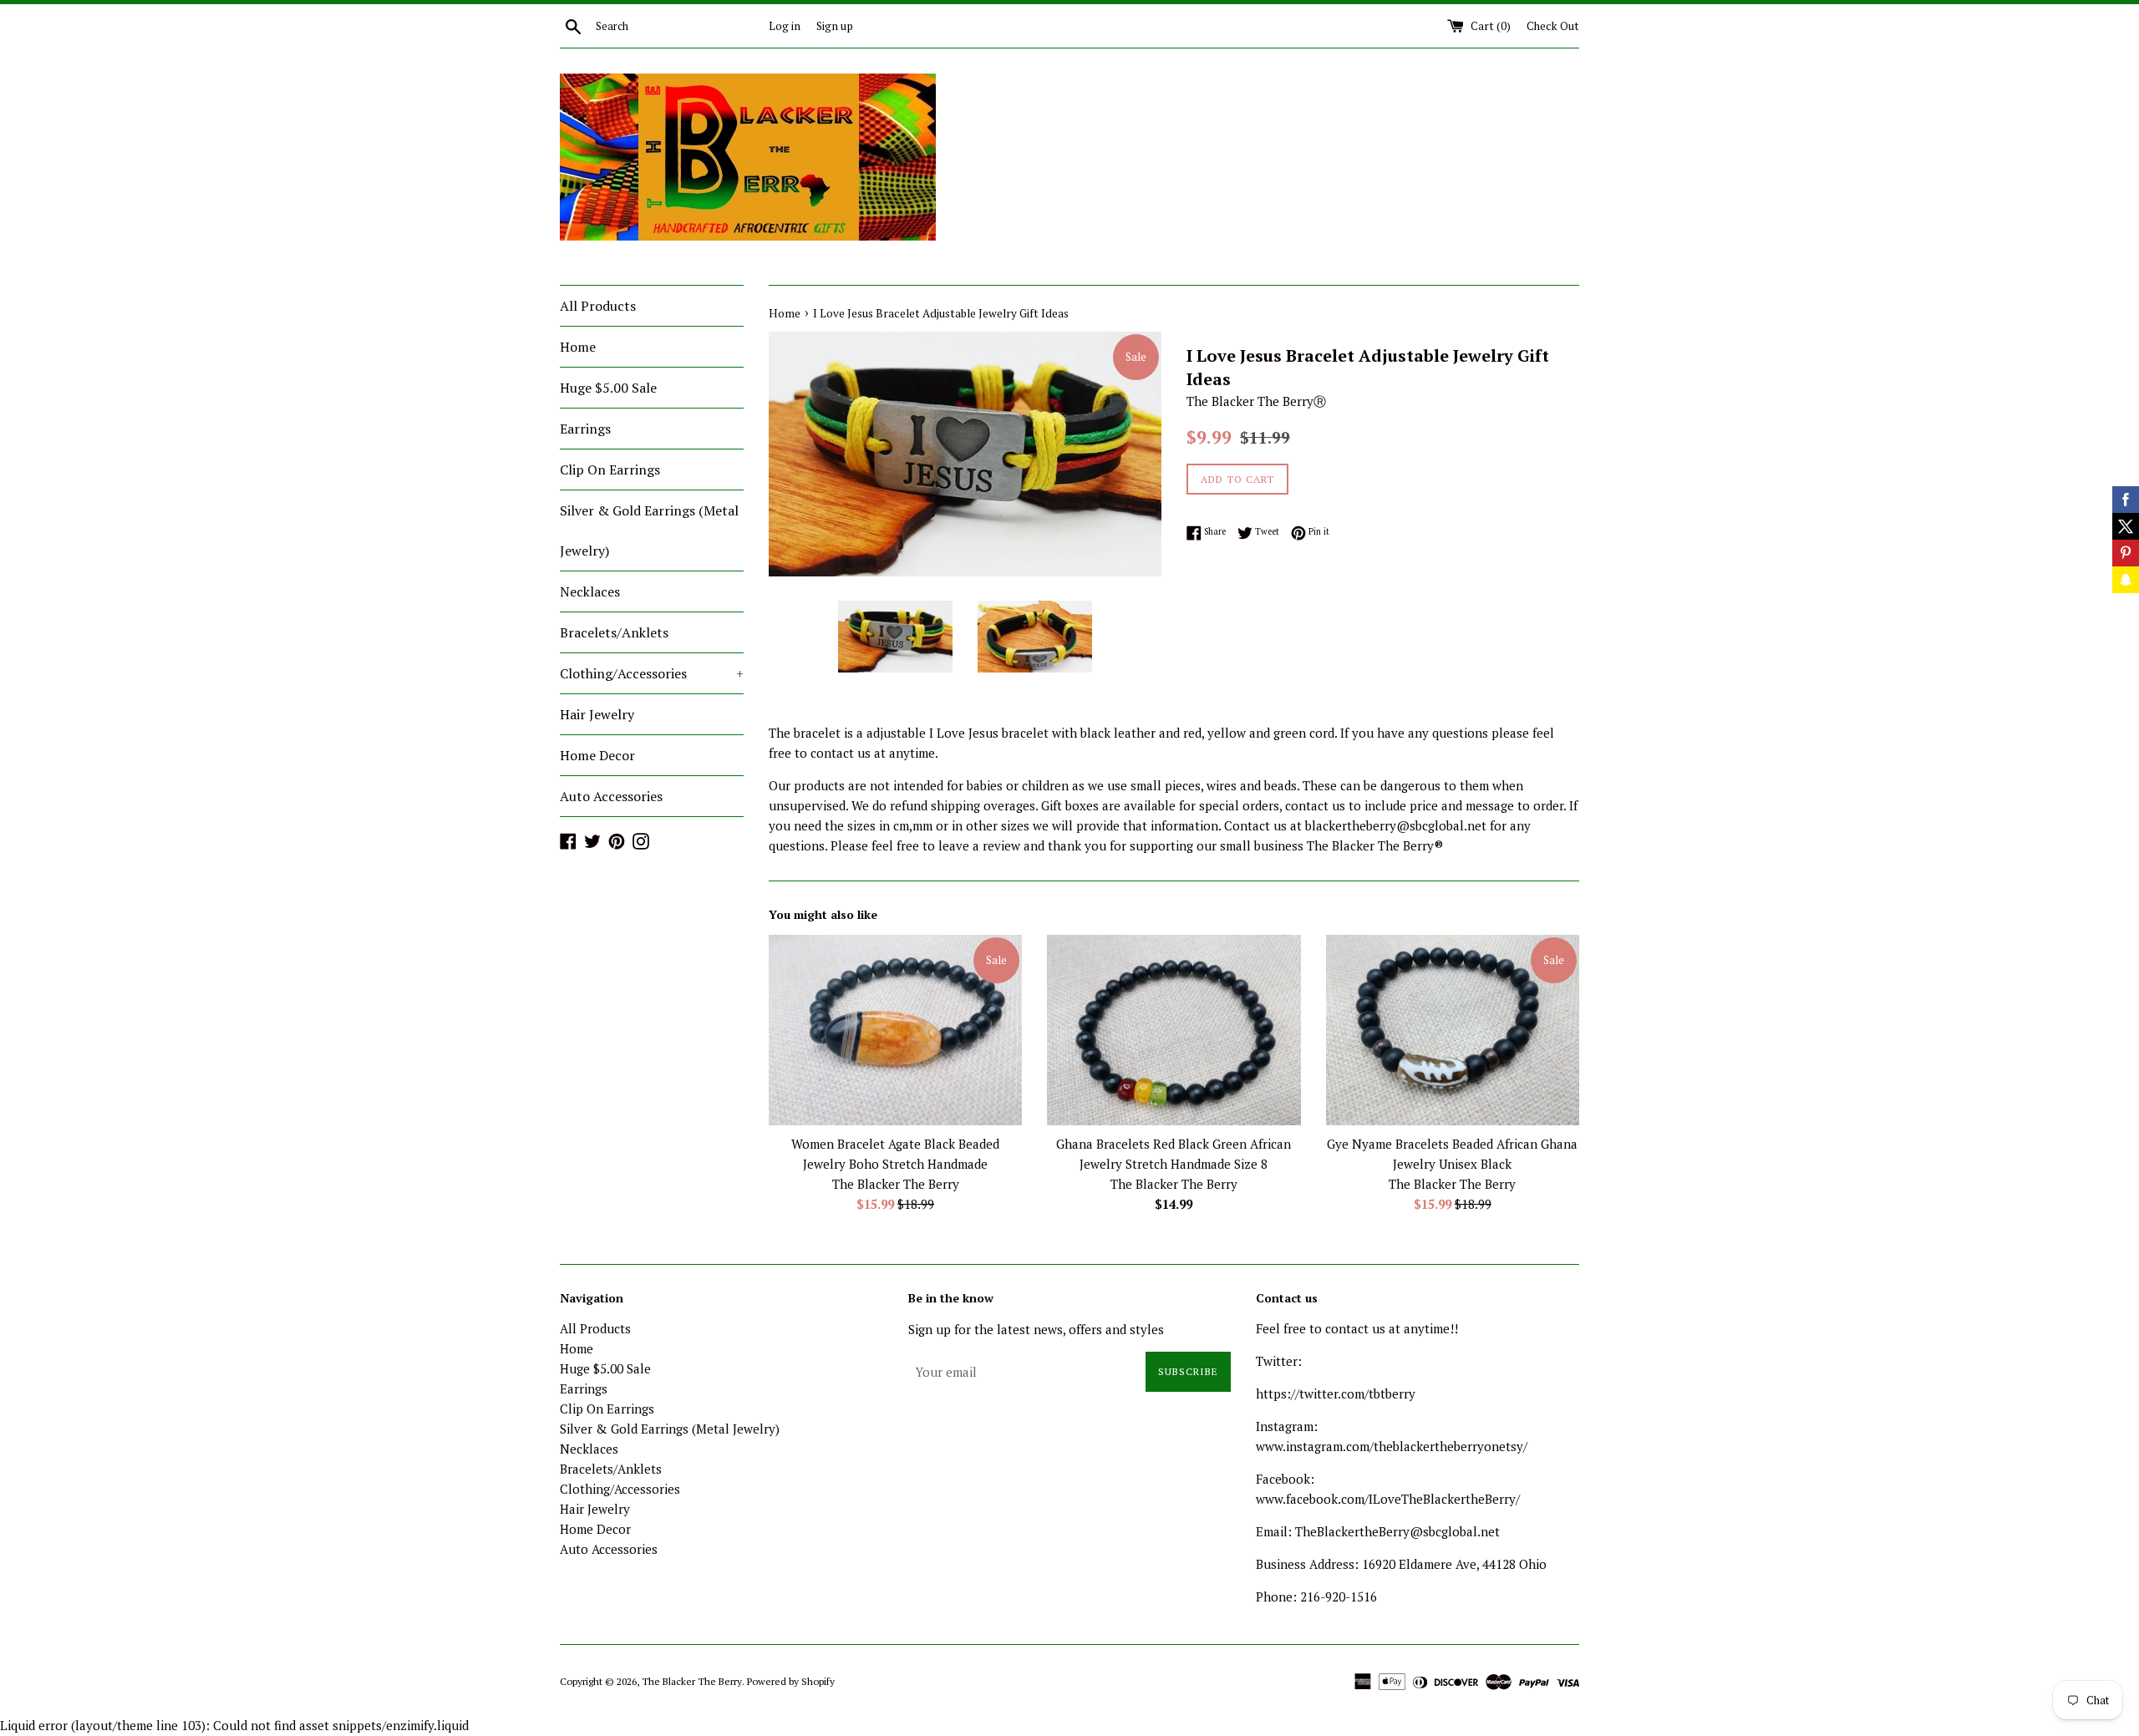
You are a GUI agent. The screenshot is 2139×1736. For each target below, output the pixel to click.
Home (578, 347)
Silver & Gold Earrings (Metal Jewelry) (649, 530)
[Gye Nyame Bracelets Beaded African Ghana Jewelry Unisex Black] (1453, 1030)
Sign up (835, 26)
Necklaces (590, 591)
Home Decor (597, 755)
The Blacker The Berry (692, 1681)
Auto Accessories (611, 796)
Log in (785, 26)
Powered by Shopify (791, 1681)
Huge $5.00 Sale (608, 388)
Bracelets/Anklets (614, 632)
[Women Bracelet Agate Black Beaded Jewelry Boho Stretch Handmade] (895, 1030)
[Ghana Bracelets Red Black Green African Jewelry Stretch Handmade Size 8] (1174, 1030)
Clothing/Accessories (652, 673)
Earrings (585, 429)
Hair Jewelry (597, 714)
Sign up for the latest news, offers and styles (1036, 1329)
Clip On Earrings (610, 470)
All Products (598, 306)
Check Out (1553, 26)
